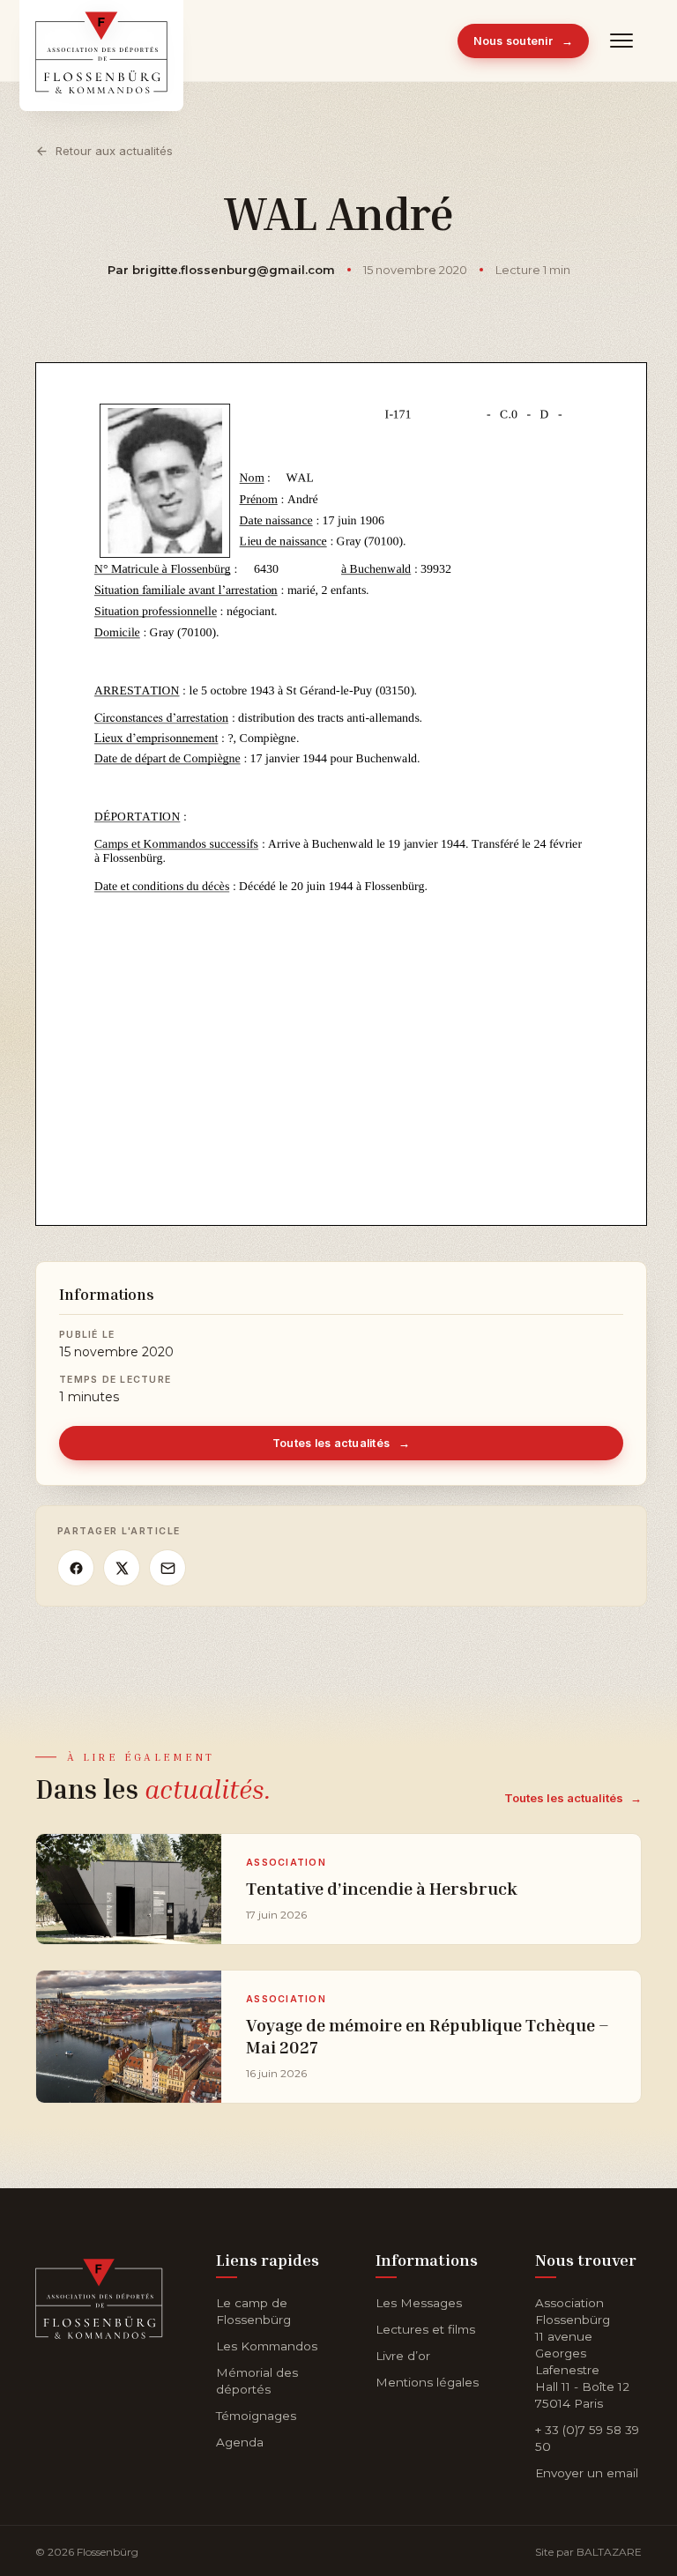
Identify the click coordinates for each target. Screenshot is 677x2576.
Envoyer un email (587, 2473)
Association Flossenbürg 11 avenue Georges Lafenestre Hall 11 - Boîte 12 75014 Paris (582, 2353)
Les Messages (419, 2303)
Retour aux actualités (114, 151)
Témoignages (256, 2416)
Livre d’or (403, 2356)
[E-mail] (167, 1568)
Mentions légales (427, 2382)
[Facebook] (76, 1568)
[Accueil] (99, 2295)
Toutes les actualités (342, 1443)
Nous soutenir (524, 41)
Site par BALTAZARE (588, 2552)
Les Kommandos (267, 2346)
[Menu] (622, 41)
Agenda (240, 2442)
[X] (122, 1568)
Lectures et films (425, 2329)
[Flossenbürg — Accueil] (101, 41)
